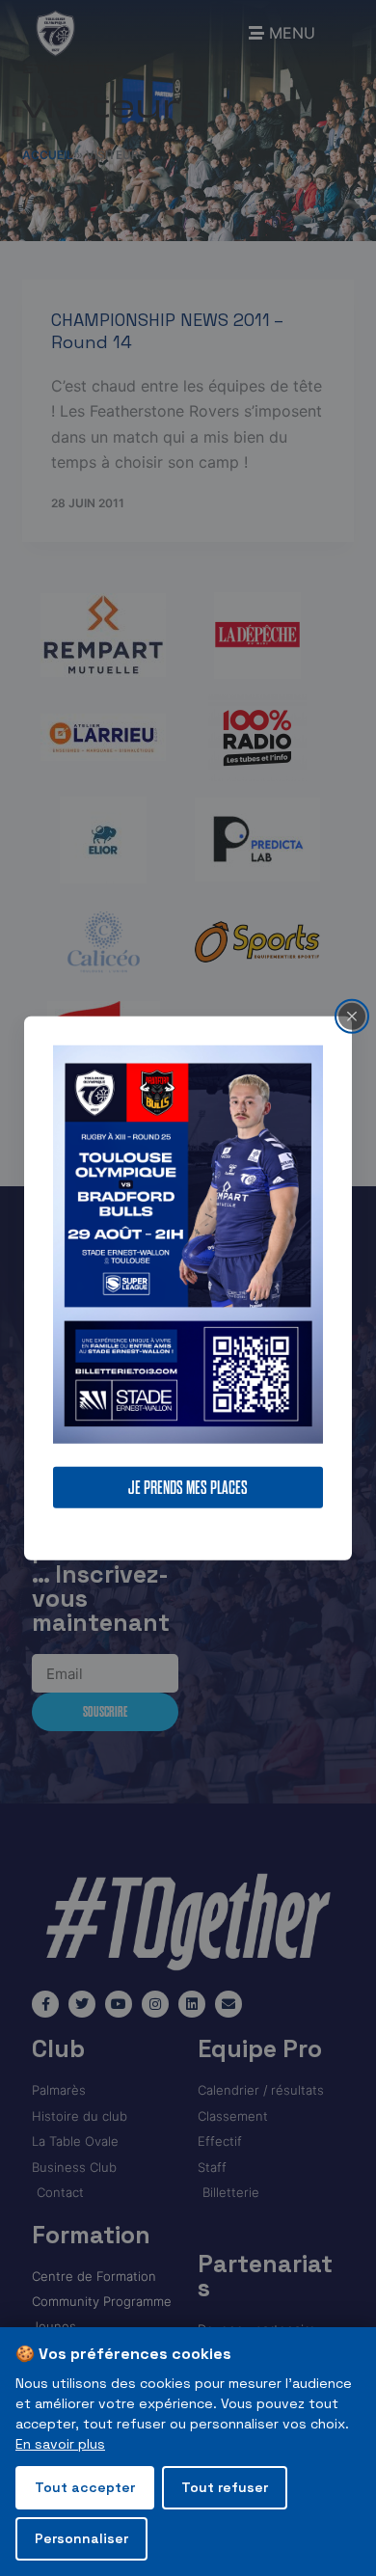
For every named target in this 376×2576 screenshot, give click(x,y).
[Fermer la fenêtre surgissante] (352, 1016)
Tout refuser (225, 2487)
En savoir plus (60, 2444)
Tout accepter (85, 2487)
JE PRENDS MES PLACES (188, 1488)
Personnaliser (81, 2538)
